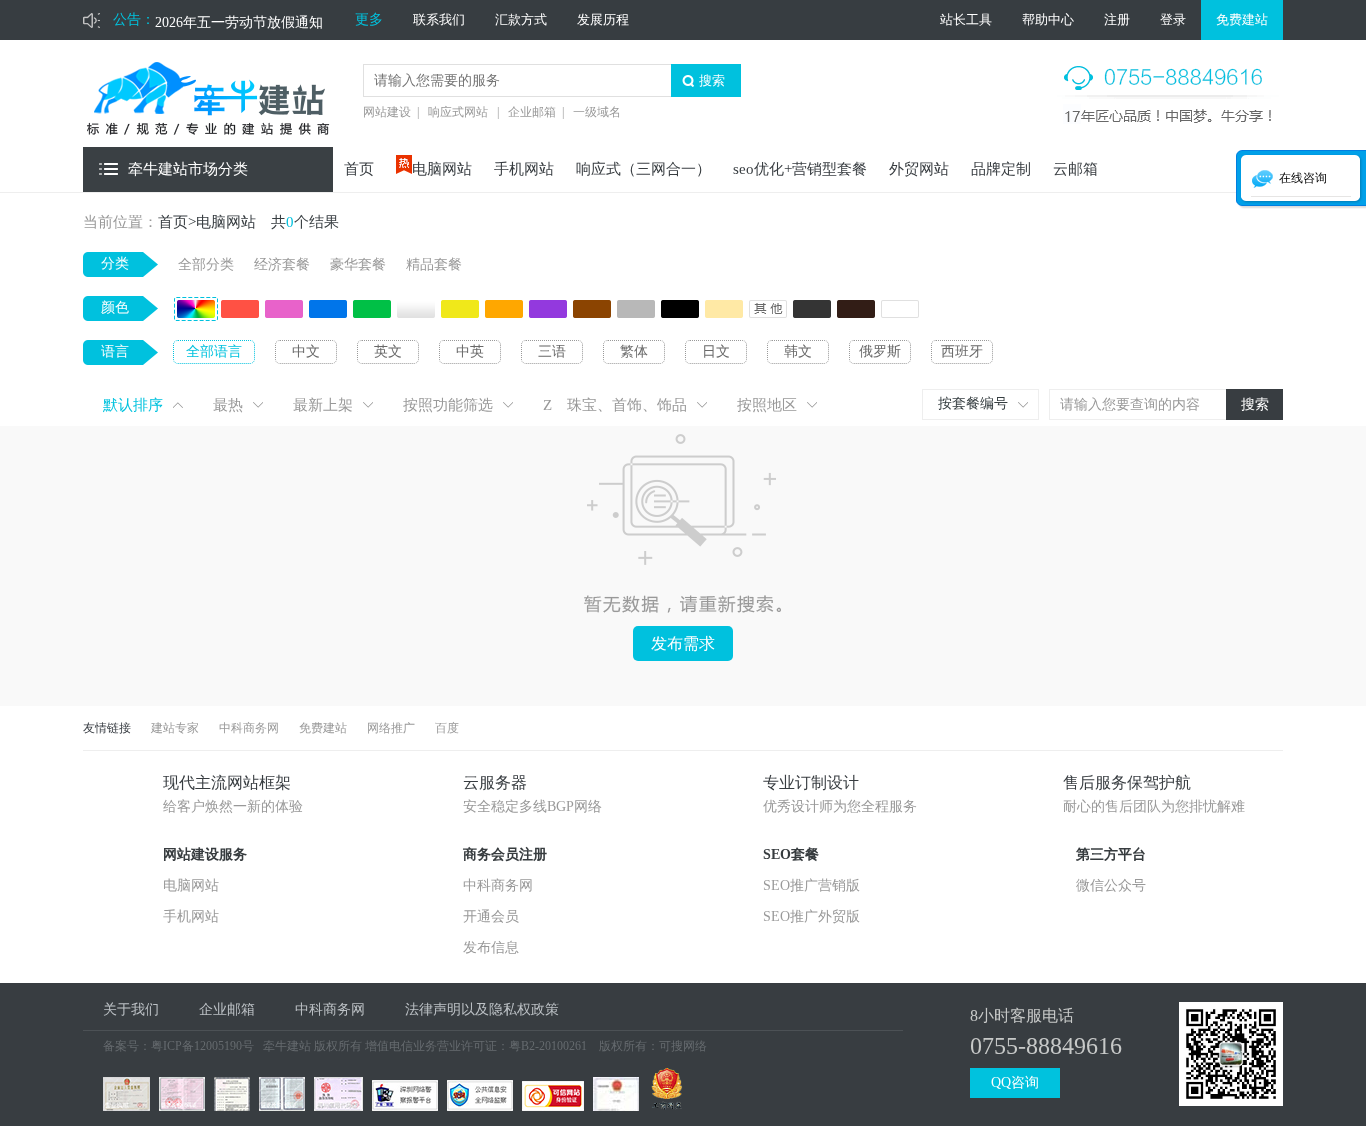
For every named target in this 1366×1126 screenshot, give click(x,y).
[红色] (240, 312)
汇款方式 (521, 19)
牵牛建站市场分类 (188, 169)
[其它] (768, 312)
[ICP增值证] (229, 1105)
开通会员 (491, 916)
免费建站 (1242, 19)
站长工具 (966, 19)
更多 (369, 19)
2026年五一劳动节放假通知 (239, 19)
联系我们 (439, 19)
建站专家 (175, 728)
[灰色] (636, 312)
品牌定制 (1001, 169)
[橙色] (504, 312)
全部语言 (214, 351)
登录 (1173, 19)
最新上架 (323, 405)
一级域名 (597, 112)
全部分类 (206, 264)
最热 (228, 405)
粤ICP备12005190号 (202, 1046)
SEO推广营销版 (811, 885)
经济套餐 (282, 264)
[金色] (724, 312)
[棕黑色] (856, 312)
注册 (1117, 19)
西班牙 (962, 351)
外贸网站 (919, 169)
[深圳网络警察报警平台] (402, 1105)
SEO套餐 (791, 854)
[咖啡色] (592, 312)
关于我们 (131, 1009)
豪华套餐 (358, 264)
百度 (447, 728)
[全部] (196, 312)
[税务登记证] (179, 1105)
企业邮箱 (532, 112)
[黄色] (460, 312)
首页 (359, 169)
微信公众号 (1111, 885)
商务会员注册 (505, 854)
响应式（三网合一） (643, 169)
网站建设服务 (205, 854)
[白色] (900, 312)
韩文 (798, 351)
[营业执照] (124, 1105)
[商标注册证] (613, 1105)
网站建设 (387, 112)
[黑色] (680, 312)
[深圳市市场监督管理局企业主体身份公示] (664, 1105)
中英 (470, 351)
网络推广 (391, 728)
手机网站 (524, 169)
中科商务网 (249, 728)
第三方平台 (1111, 854)
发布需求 (683, 643)
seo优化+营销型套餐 (800, 169)
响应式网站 (458, 112)
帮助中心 (1048, 19)
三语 (552, 351)
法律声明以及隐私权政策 (482, 1009)
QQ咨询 (1015, 1082)
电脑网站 (442, 169)
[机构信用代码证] (336, 1105)
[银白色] (416, 312)
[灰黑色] (812, 312)
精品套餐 (434, 264)
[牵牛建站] (208, 141)
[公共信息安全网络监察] (477, 1105)
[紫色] (548, 312)
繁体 (634, 351)
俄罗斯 (880, 351)
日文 (716, 351)
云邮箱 (1075, 169)
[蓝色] (328, 312)
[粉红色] (284, 312)
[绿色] (372, 312)
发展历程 (603, 19)
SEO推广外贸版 (811, 916)
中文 (306, 351)
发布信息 (491, 947)
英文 (388, 351)
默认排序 (133, 405)
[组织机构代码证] (279, 1105)
